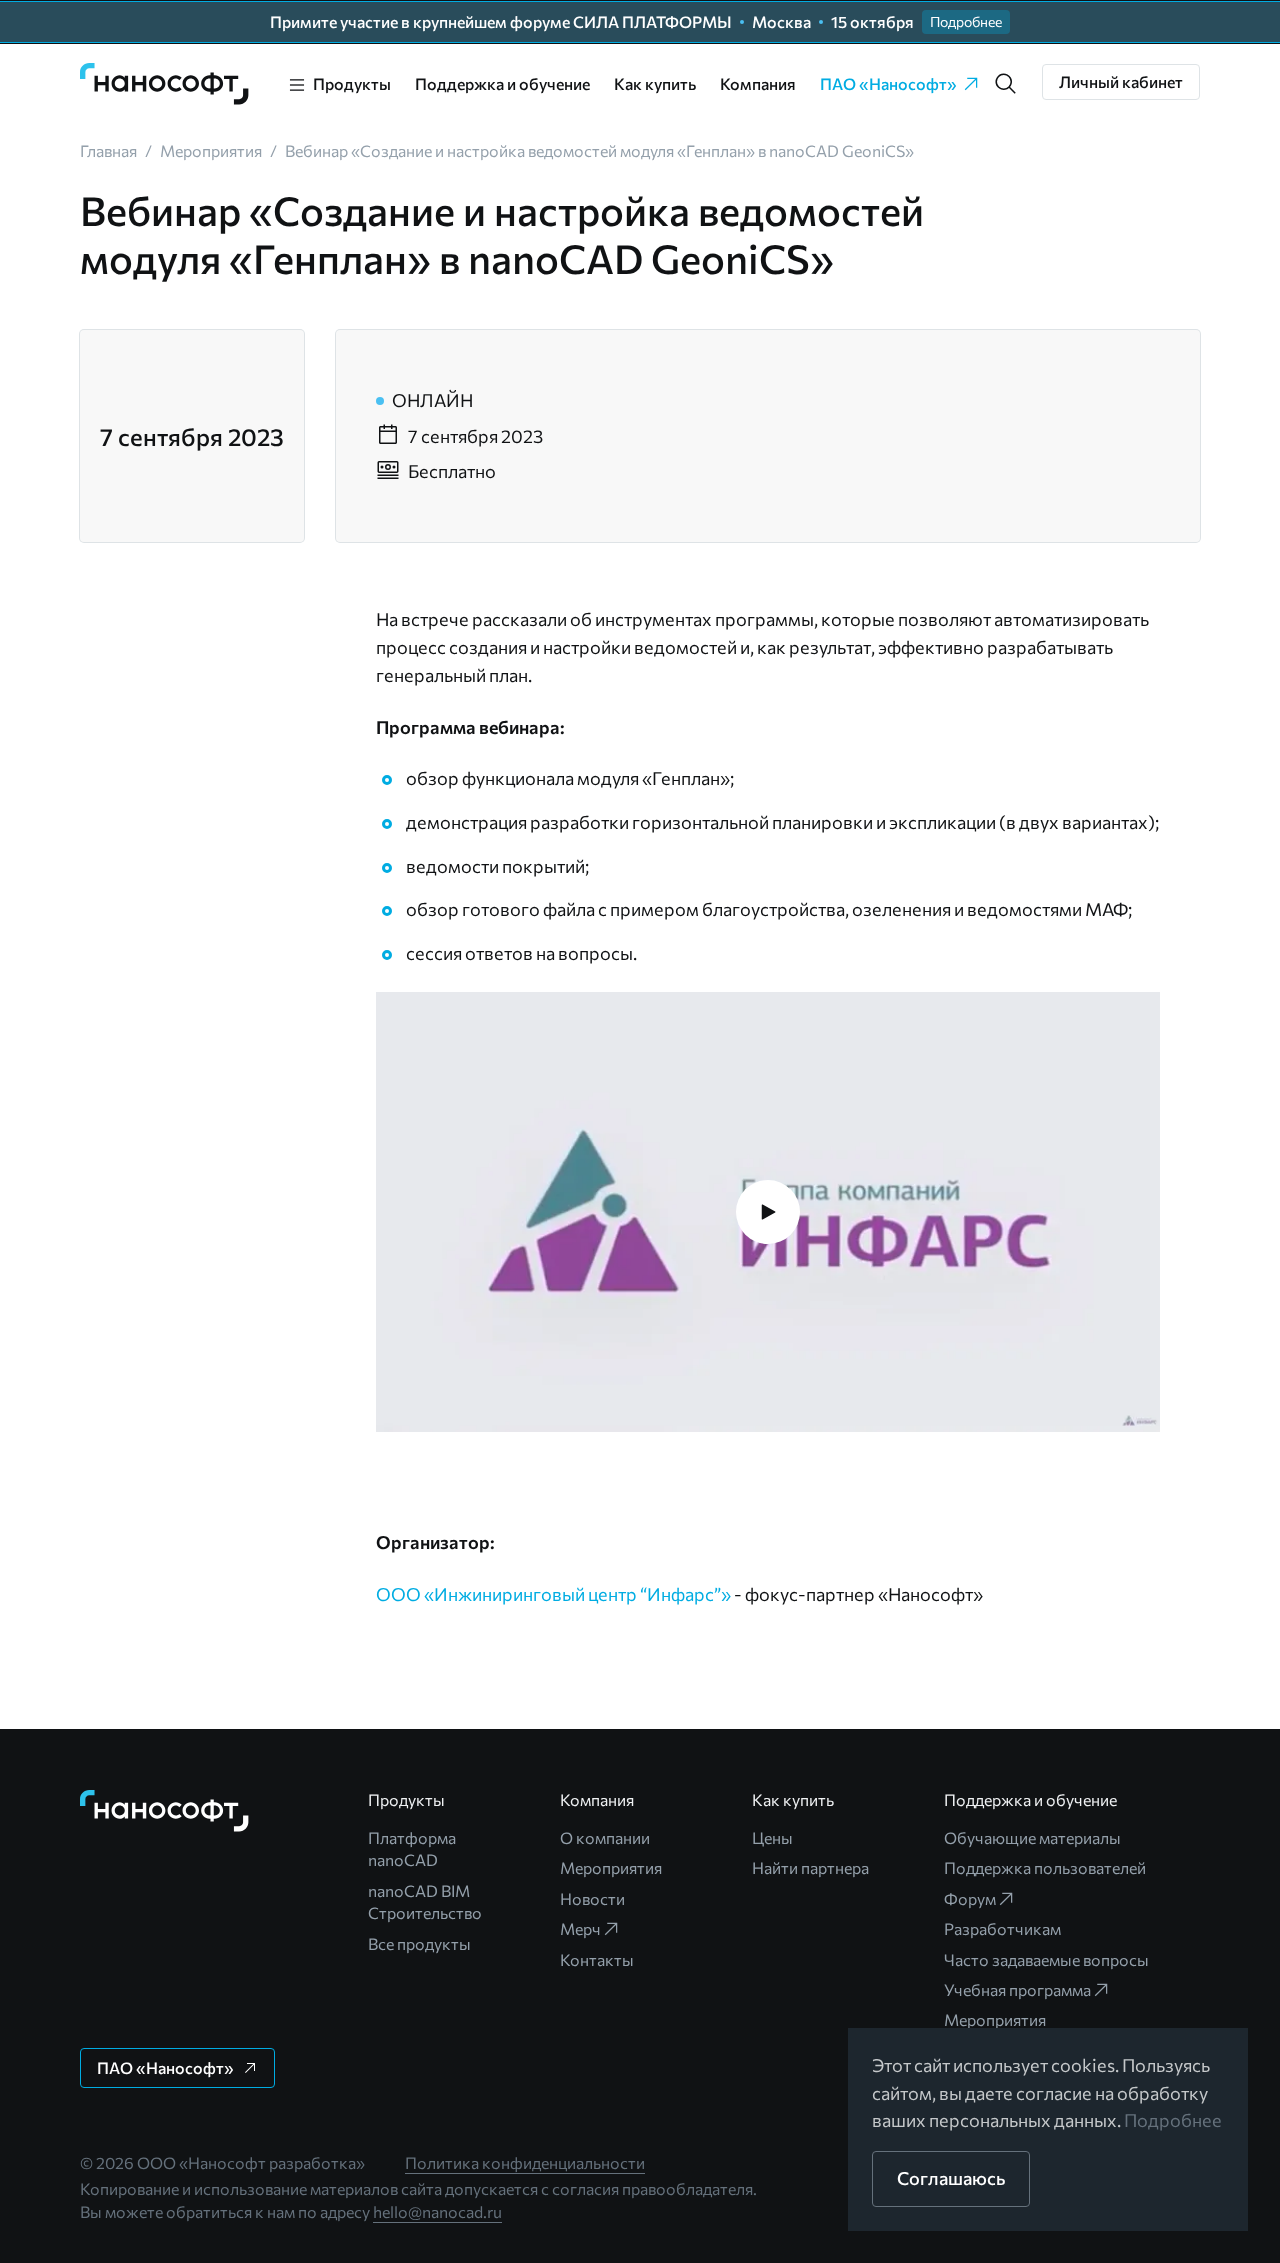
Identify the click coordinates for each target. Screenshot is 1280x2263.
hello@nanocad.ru (437, 2211)
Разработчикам (1002, 1928)
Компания (758, 83)
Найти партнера (810, 1867)
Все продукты (419, 1943)
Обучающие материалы (1032, 1837)
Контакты (597, 1959)
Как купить (655, 83)
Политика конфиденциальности (525, 2162)
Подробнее (1173, 2120)
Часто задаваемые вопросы (1046, 1959)
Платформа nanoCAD (412, 1848)
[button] (1006, 84)
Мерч (580, 1928)
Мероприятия (611, 1867)
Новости (592, 1898)
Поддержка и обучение (502, 83)
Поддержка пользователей (1045, 1867)
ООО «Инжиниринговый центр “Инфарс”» (553, 1594)
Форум (970, 1898)
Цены (772, 1837)
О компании (605, 1837)
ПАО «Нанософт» (888, 83)
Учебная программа (1017, 1989)
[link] (165, 84)
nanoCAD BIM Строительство (425, 1901)
